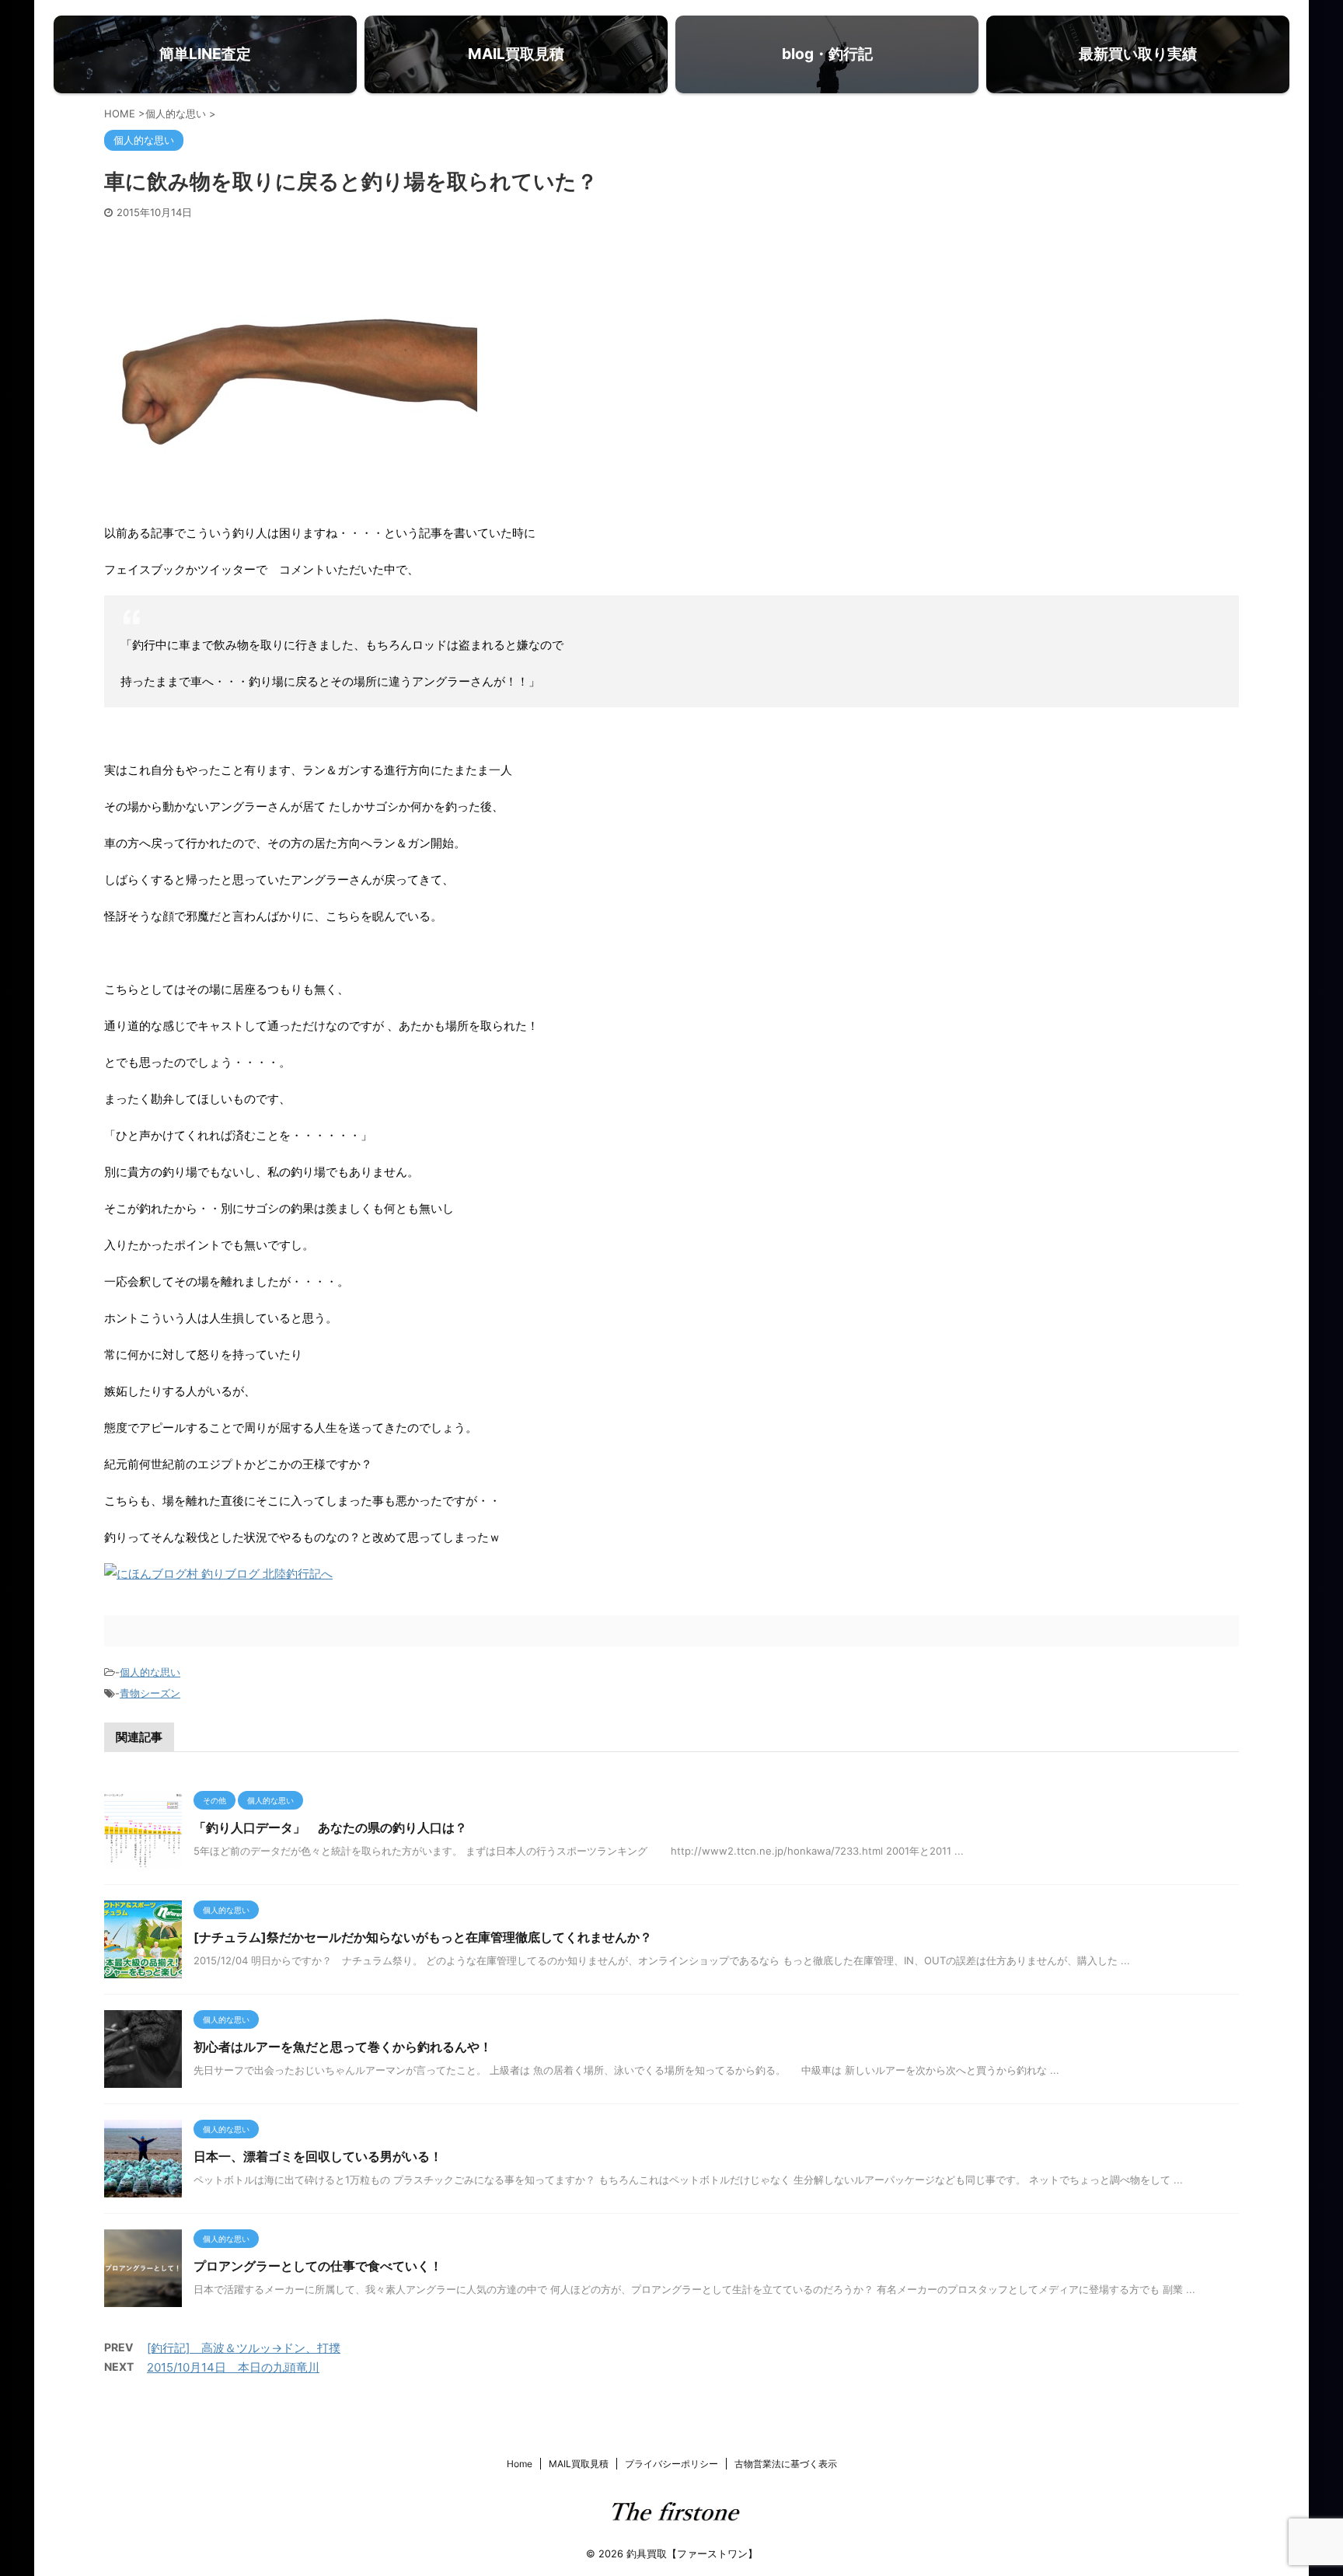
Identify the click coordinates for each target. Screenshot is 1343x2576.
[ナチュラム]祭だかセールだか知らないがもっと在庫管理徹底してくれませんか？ (423, 1937)
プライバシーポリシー (671, 2464)
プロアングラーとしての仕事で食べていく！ (318, 2266)
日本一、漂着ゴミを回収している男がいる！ (318, 2156)
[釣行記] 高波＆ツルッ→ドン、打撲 (244, 2348)
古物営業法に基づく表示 (786, 2464)
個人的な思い (150, 1672)
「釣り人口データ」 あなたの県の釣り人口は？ (330, 1827)
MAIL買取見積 (579, 2464)
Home (520, 2464)
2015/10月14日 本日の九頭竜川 (233, 2367)
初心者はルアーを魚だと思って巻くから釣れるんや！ (343, 2047)
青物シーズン (150, 1693)
